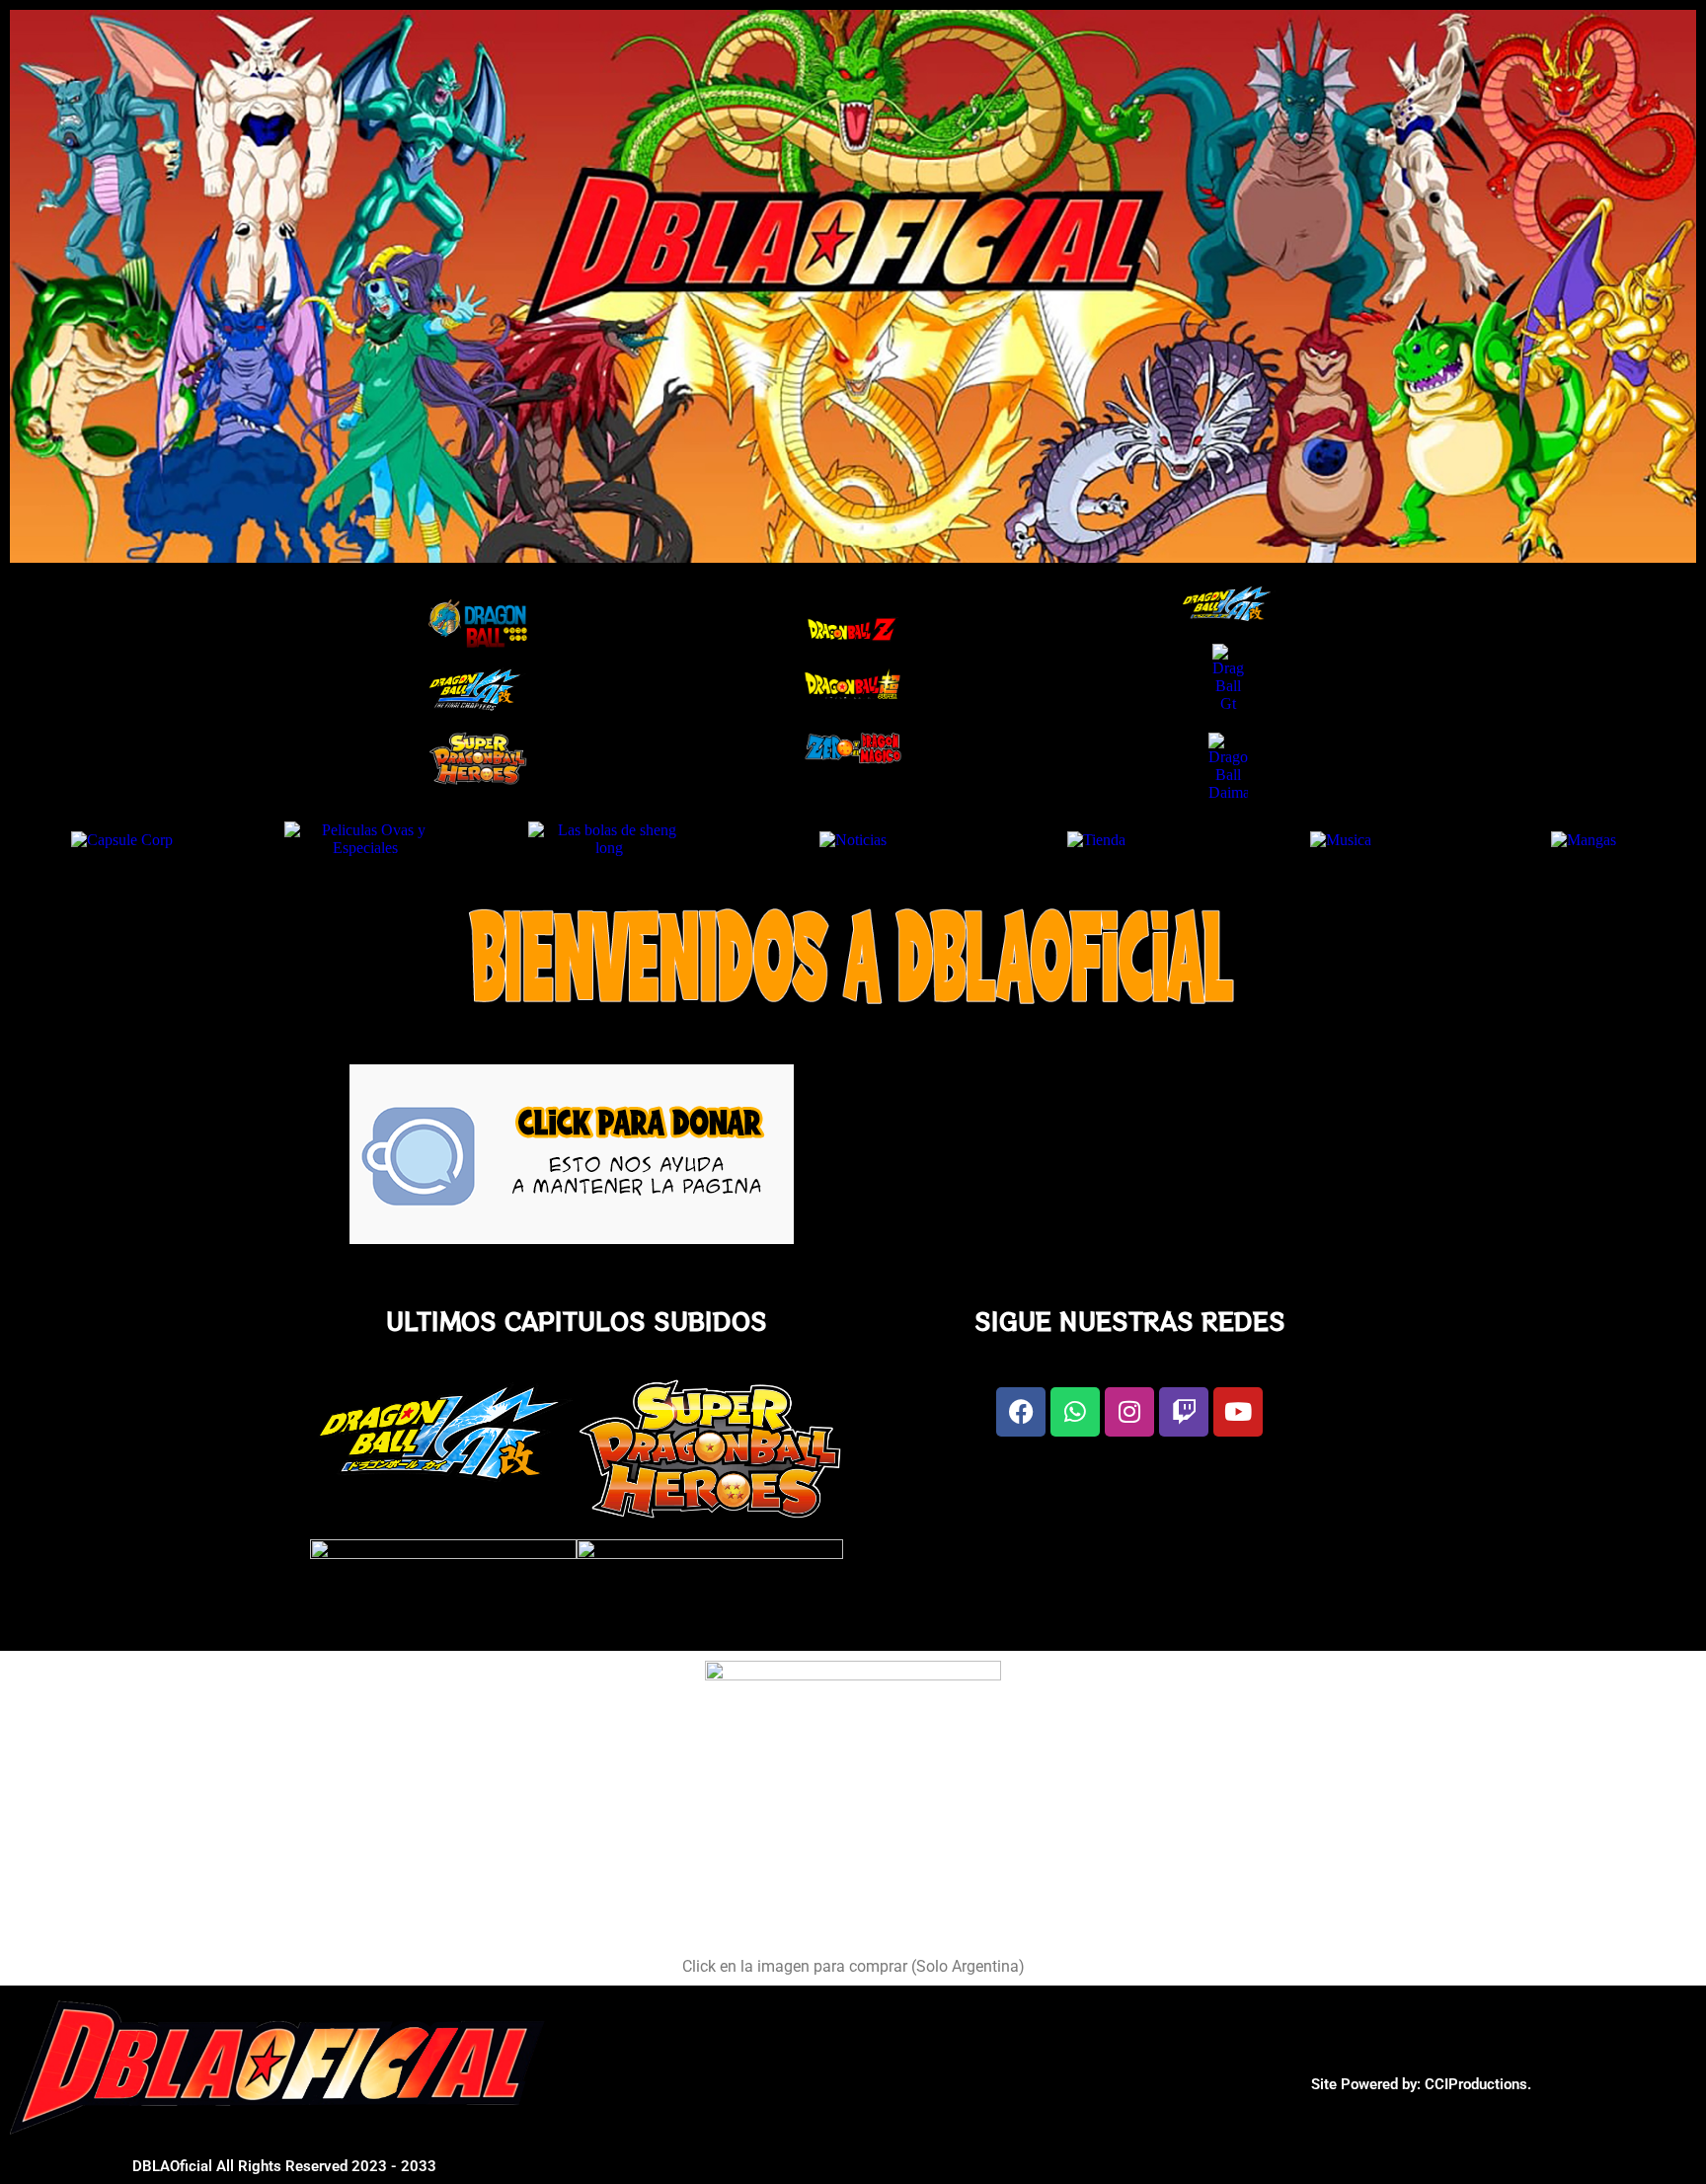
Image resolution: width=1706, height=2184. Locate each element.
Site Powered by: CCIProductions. (1421, 2084)
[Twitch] (1184, 1412)
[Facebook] (1021, 1412)
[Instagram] (1129, 1412)
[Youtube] (1238, 1412)
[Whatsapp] (1075, 1412)
